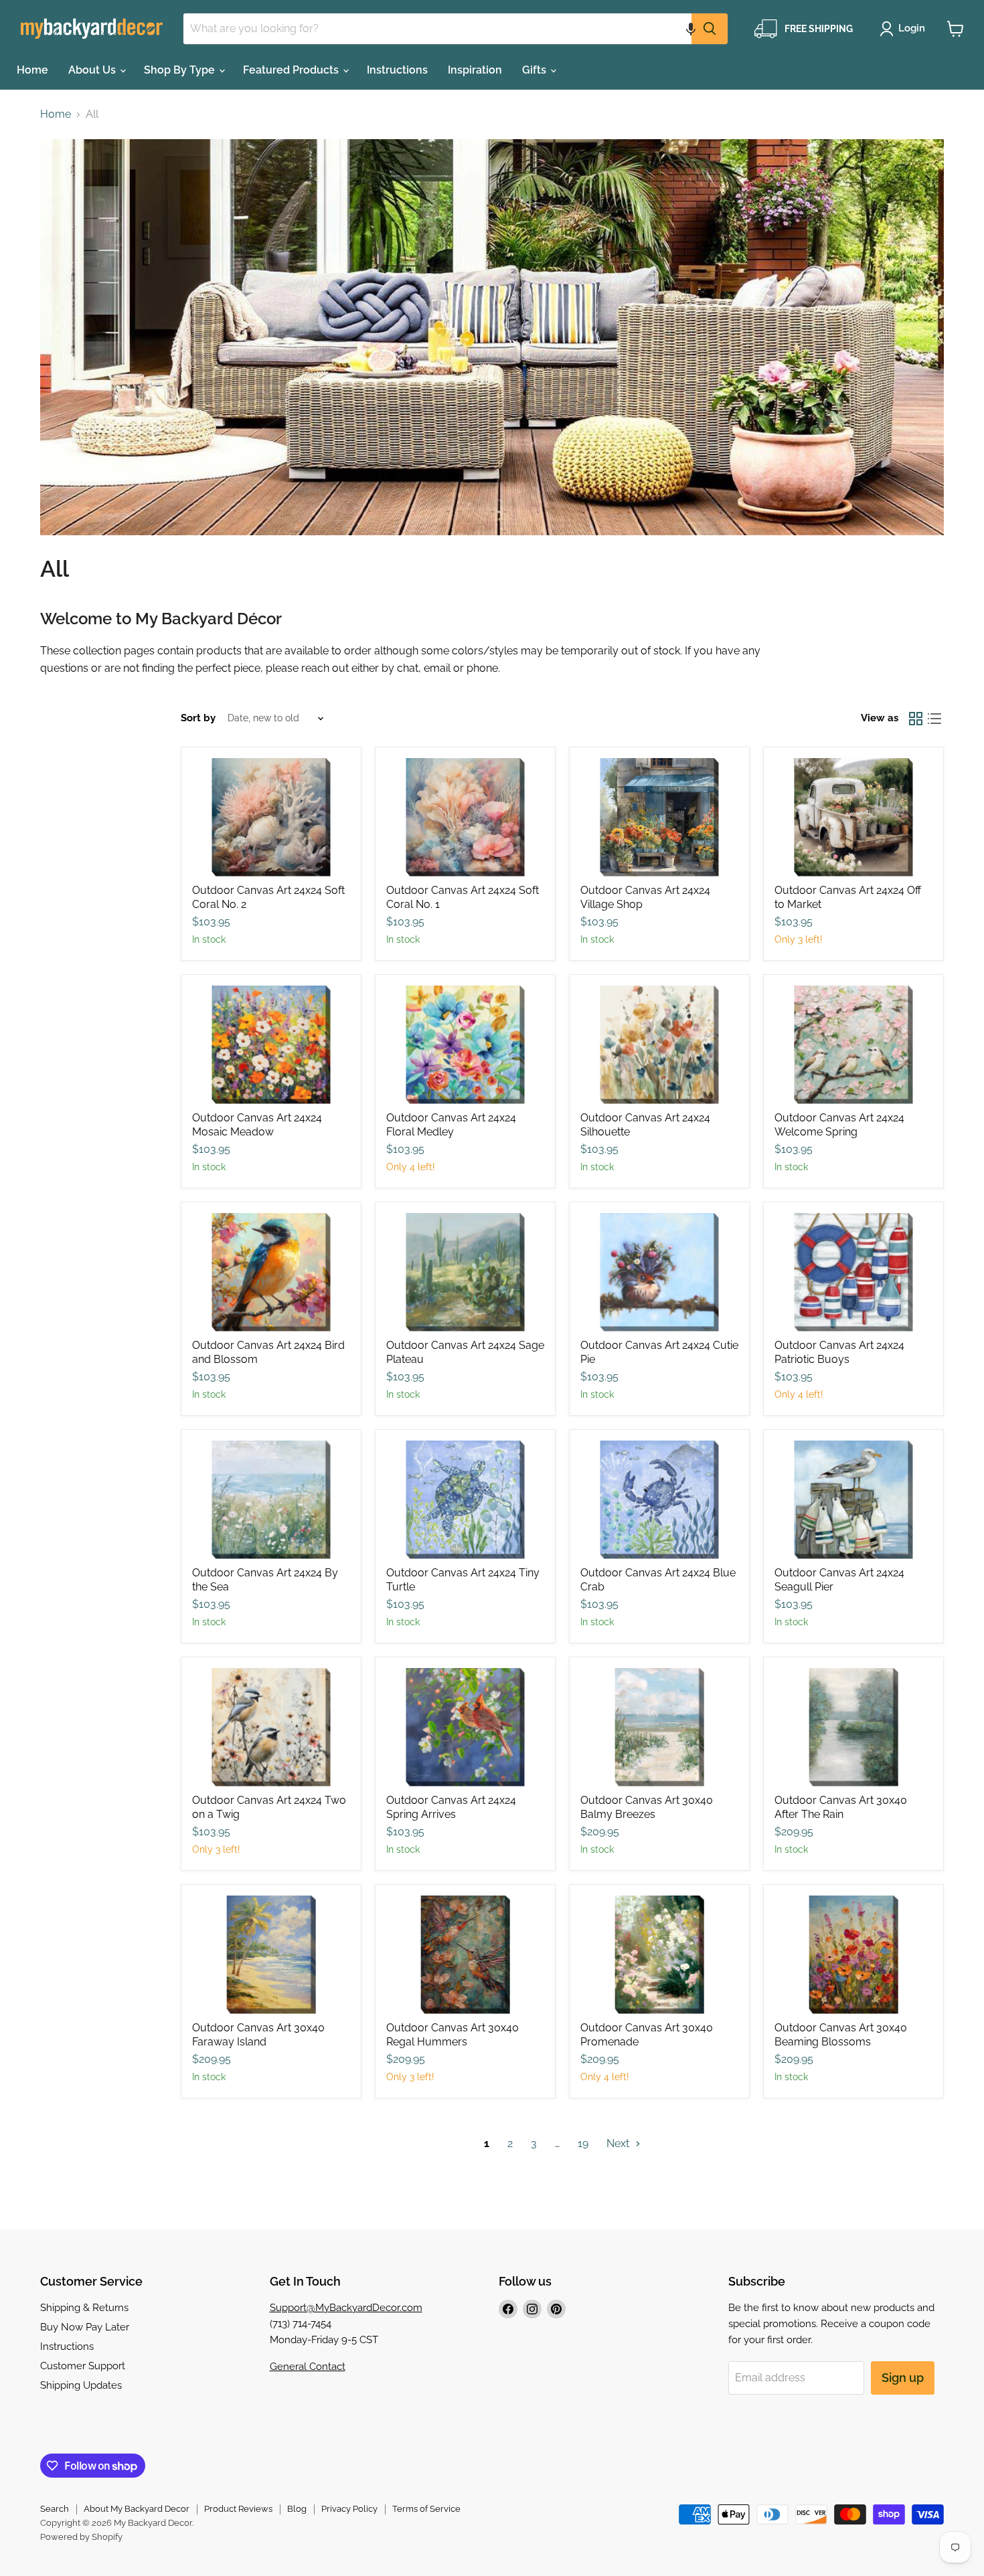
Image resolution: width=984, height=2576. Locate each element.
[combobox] (437, 29)
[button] (691, 29)
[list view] (934, 719)
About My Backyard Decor (137, 2509)
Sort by (198, 718)
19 (583, 2143)
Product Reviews (238, 2509)
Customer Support (83, 2366)
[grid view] (916, 719)
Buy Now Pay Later (85, 2327)
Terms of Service (426, 2509)
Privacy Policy (349, 2509)
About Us (93, 70)
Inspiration (475, 70)
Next (619, 2143)
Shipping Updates (81, 2385)
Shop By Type (181, 70)
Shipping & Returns (84, 2308)
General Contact (308, 2367)
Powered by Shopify (81, 2537)
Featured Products (292, 70)
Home (32, 70)
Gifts (536, 70)
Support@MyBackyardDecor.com (346, 2308)
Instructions (397, 70)
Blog (297, 2509)
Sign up (903, 2378)
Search (55, 2509)
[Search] (710, 29)
